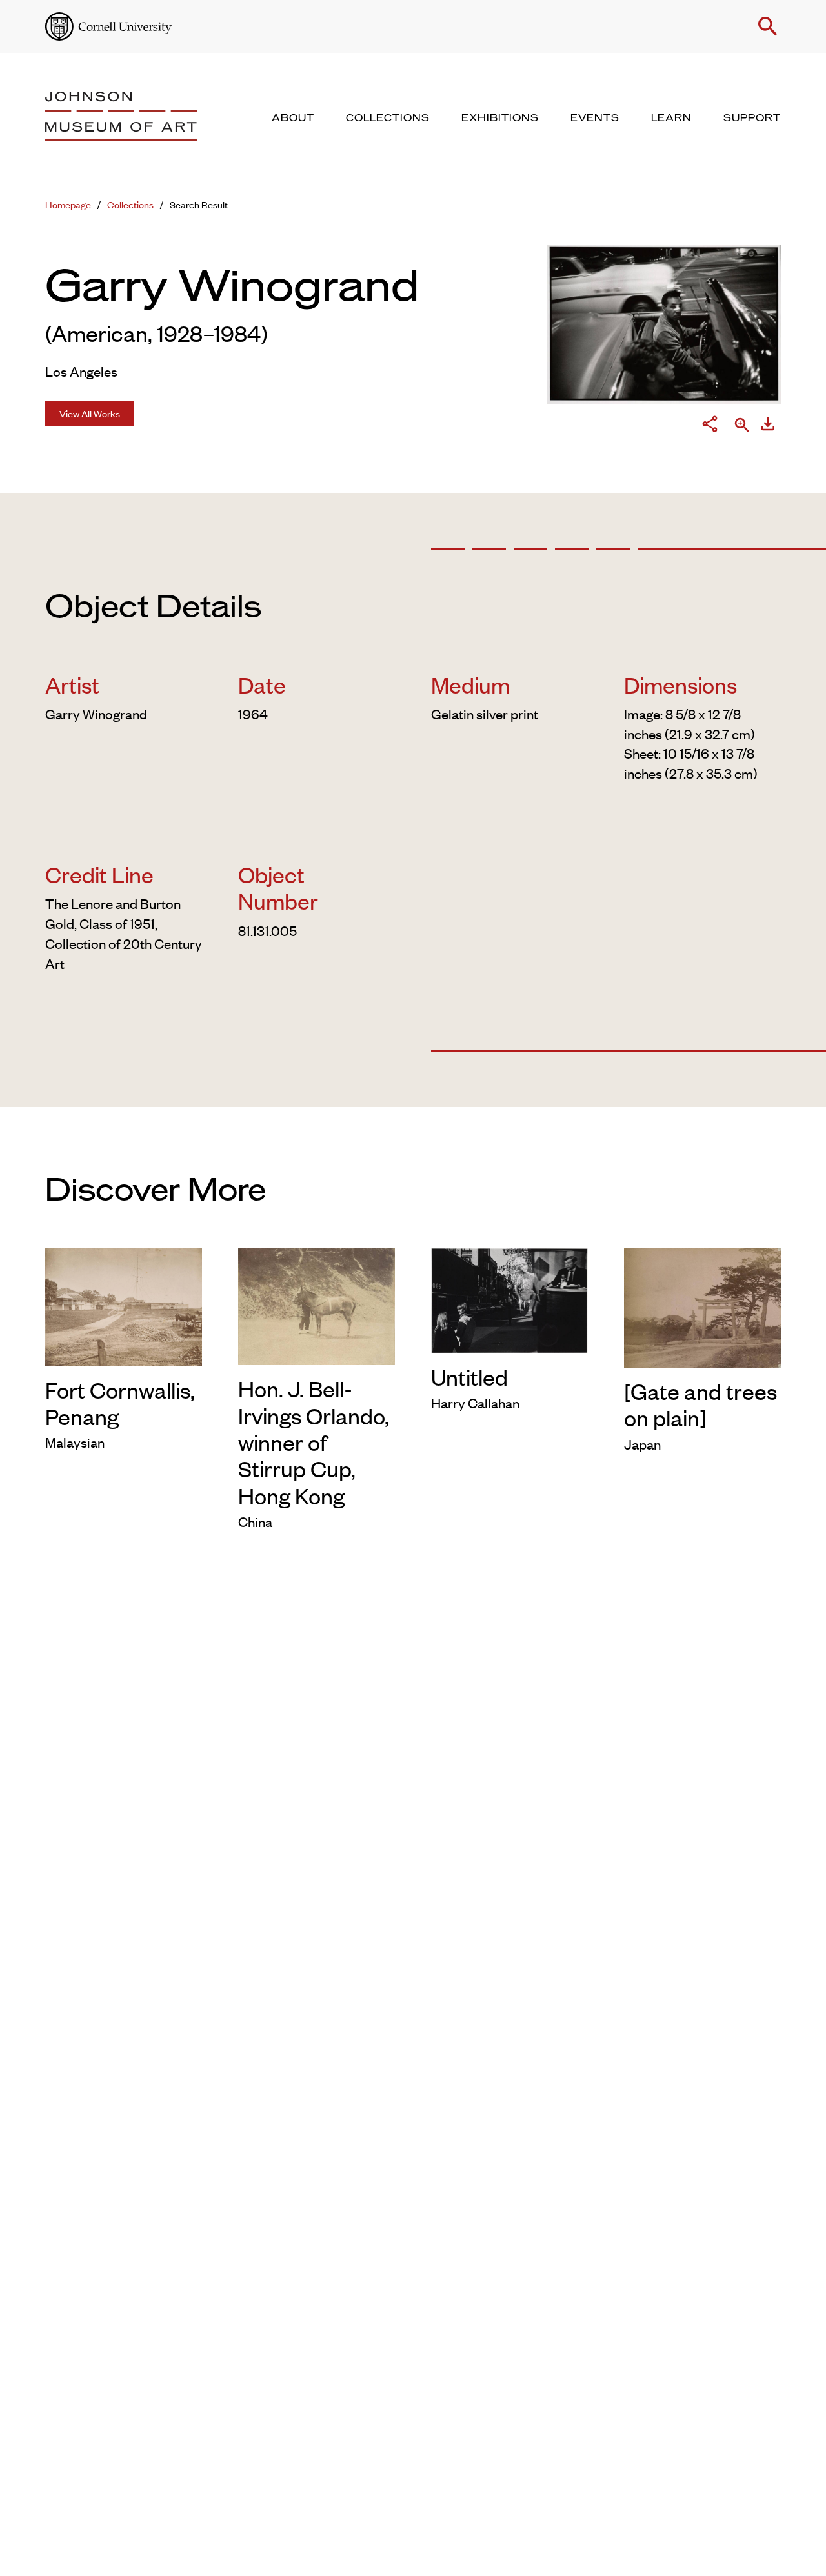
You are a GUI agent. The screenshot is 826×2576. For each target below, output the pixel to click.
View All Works (90, 413)
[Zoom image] (742, 426)
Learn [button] (671, 118)
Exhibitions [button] (500, 118)
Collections (130, 204)
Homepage (68, 204)
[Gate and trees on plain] (700, 1404)
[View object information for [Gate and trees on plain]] (702, 1305)
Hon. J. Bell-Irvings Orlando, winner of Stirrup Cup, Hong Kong (314, 1441)
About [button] (293, 118)
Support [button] (752, 118)
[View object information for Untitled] (509, 1298)
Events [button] (595, 118)
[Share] (710, 426)
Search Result (199, 204)
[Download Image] (768, 426)
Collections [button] (388, 118)
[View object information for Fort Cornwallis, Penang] (124, 1304)
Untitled (469, 1376)
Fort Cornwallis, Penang (120, 1403)
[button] (768, 26)
